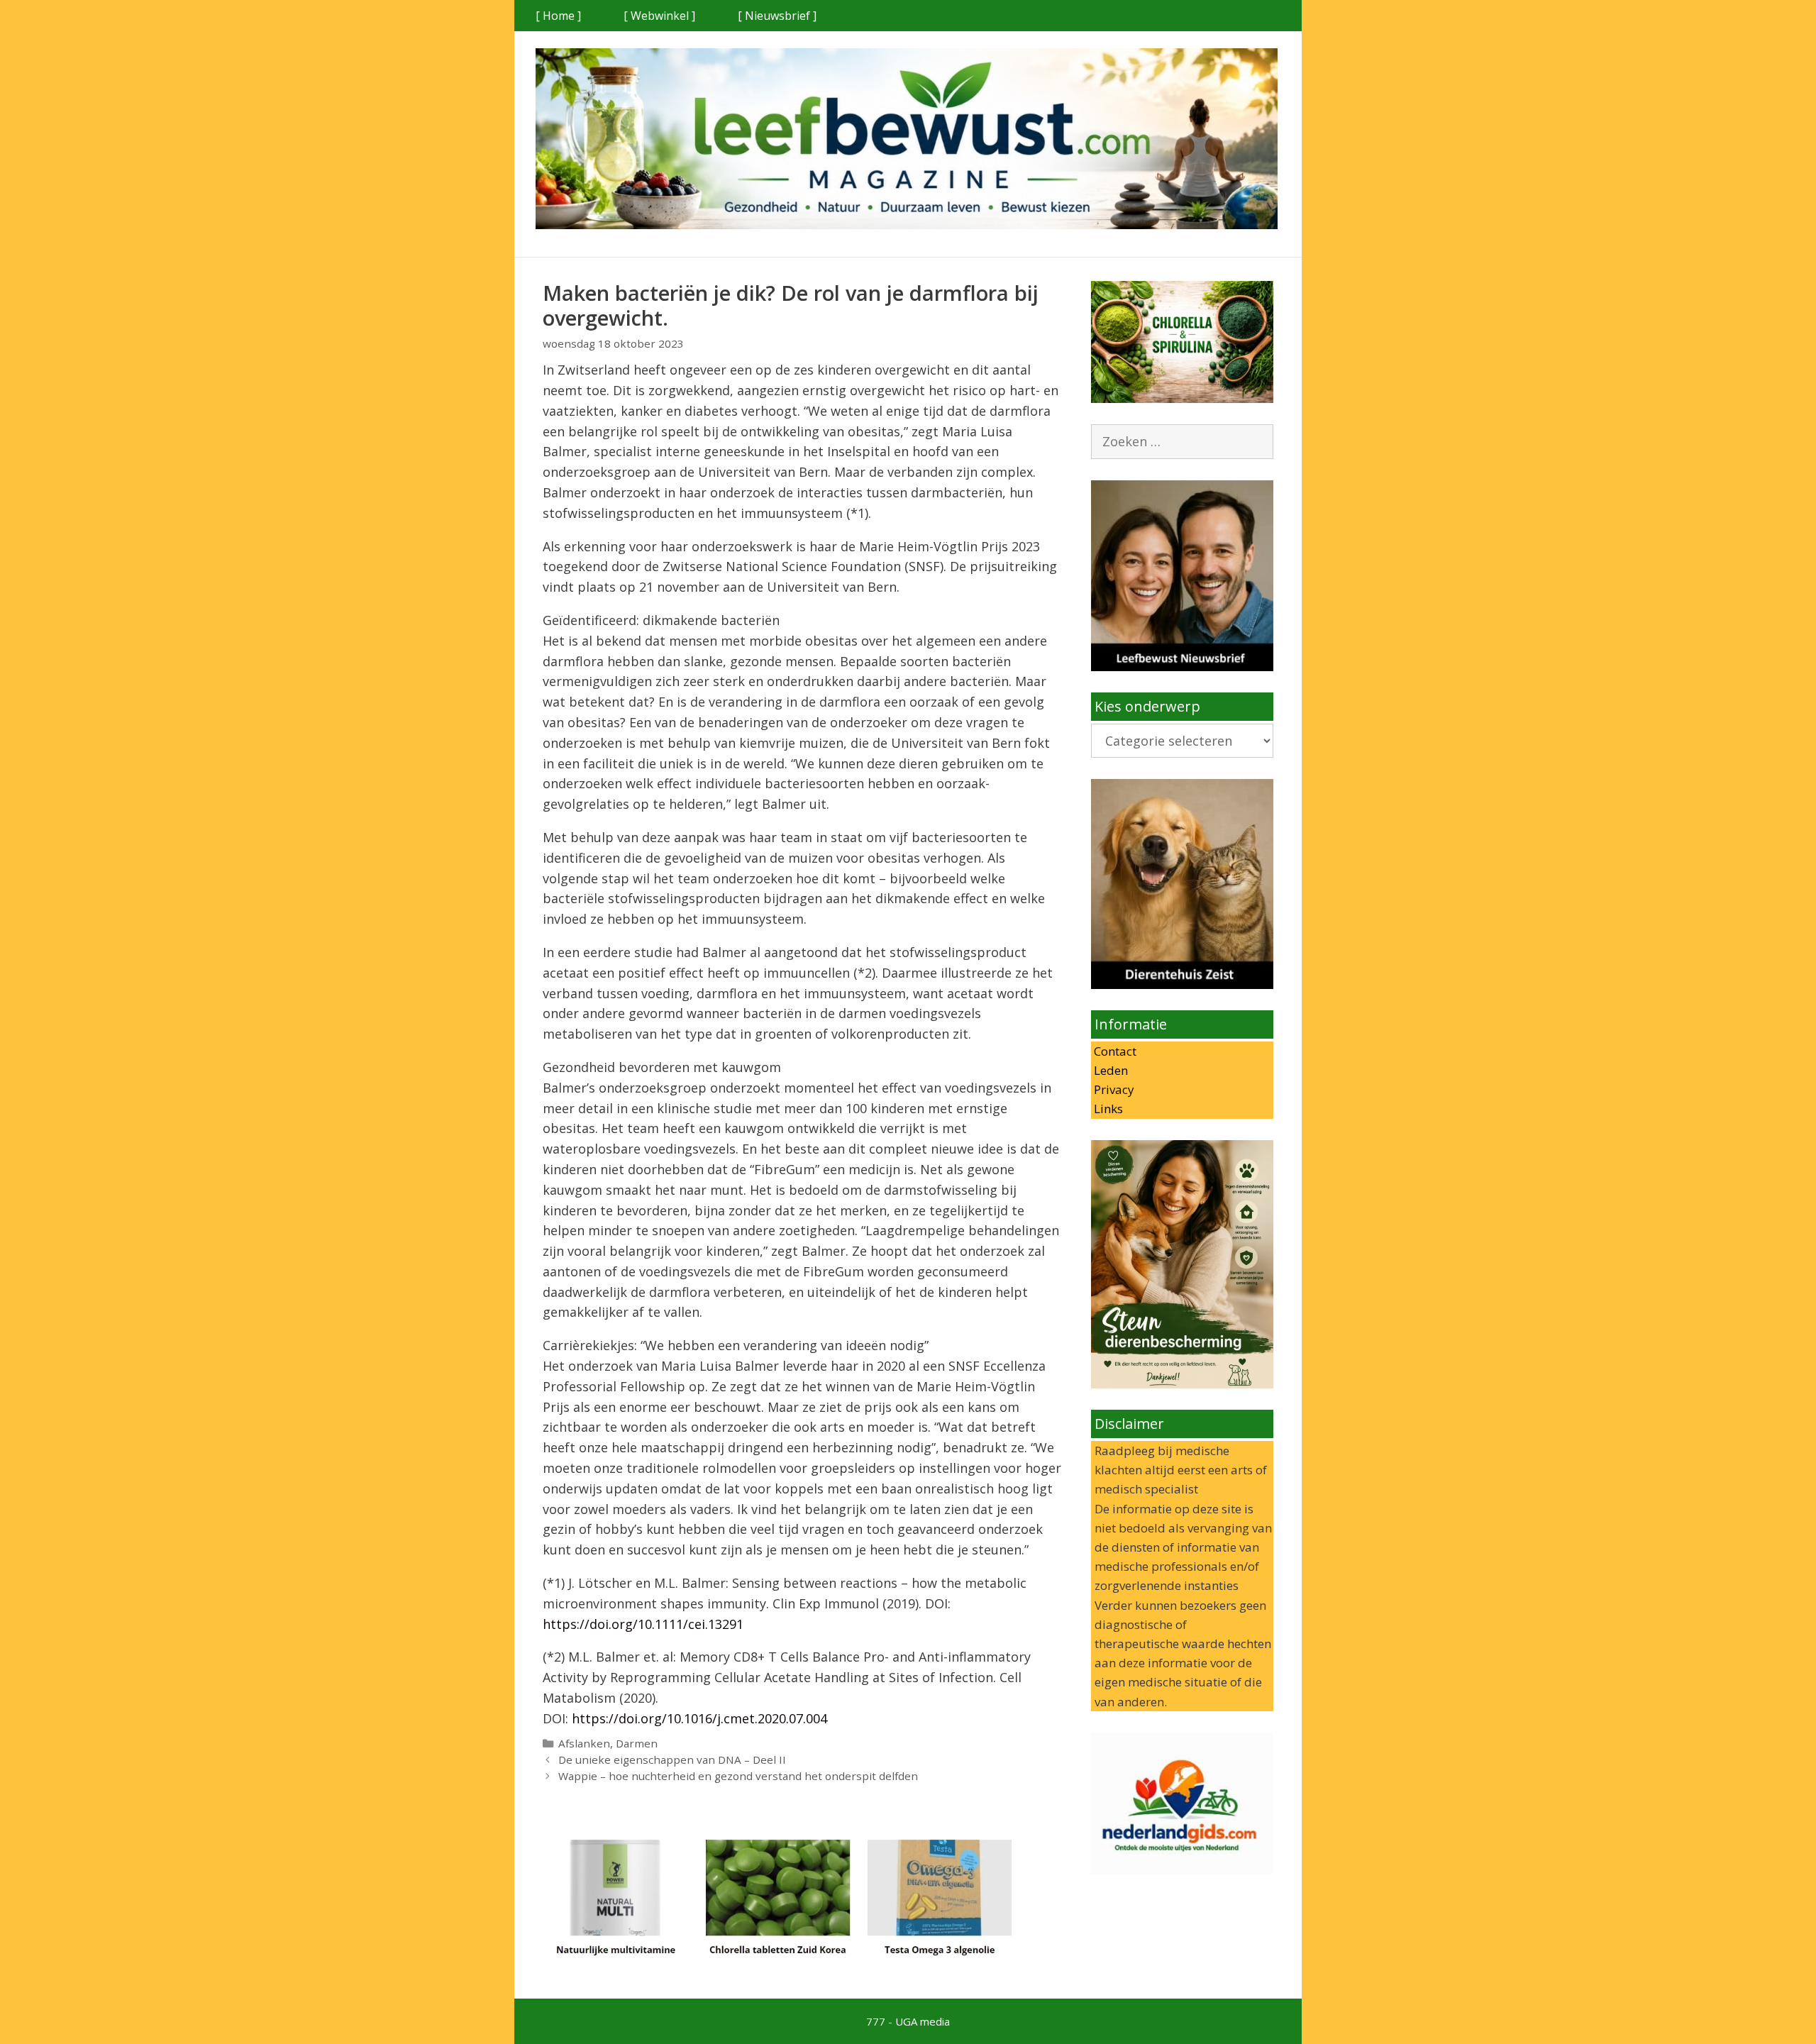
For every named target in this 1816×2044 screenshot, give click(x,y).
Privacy (1113, 1089)
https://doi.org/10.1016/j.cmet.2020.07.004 (699, 1718)
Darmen (637, 1743)
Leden (1109, 1070)
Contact (1114, 1051)
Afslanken (584, 1743)
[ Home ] (558, 16)
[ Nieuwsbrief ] (777, 16)
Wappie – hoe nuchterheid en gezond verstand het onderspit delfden (738, 1776)
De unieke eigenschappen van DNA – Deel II (672, 1760)
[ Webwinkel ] (659, 16)
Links (1107, 1109)
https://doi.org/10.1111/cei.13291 (643, 1624)
